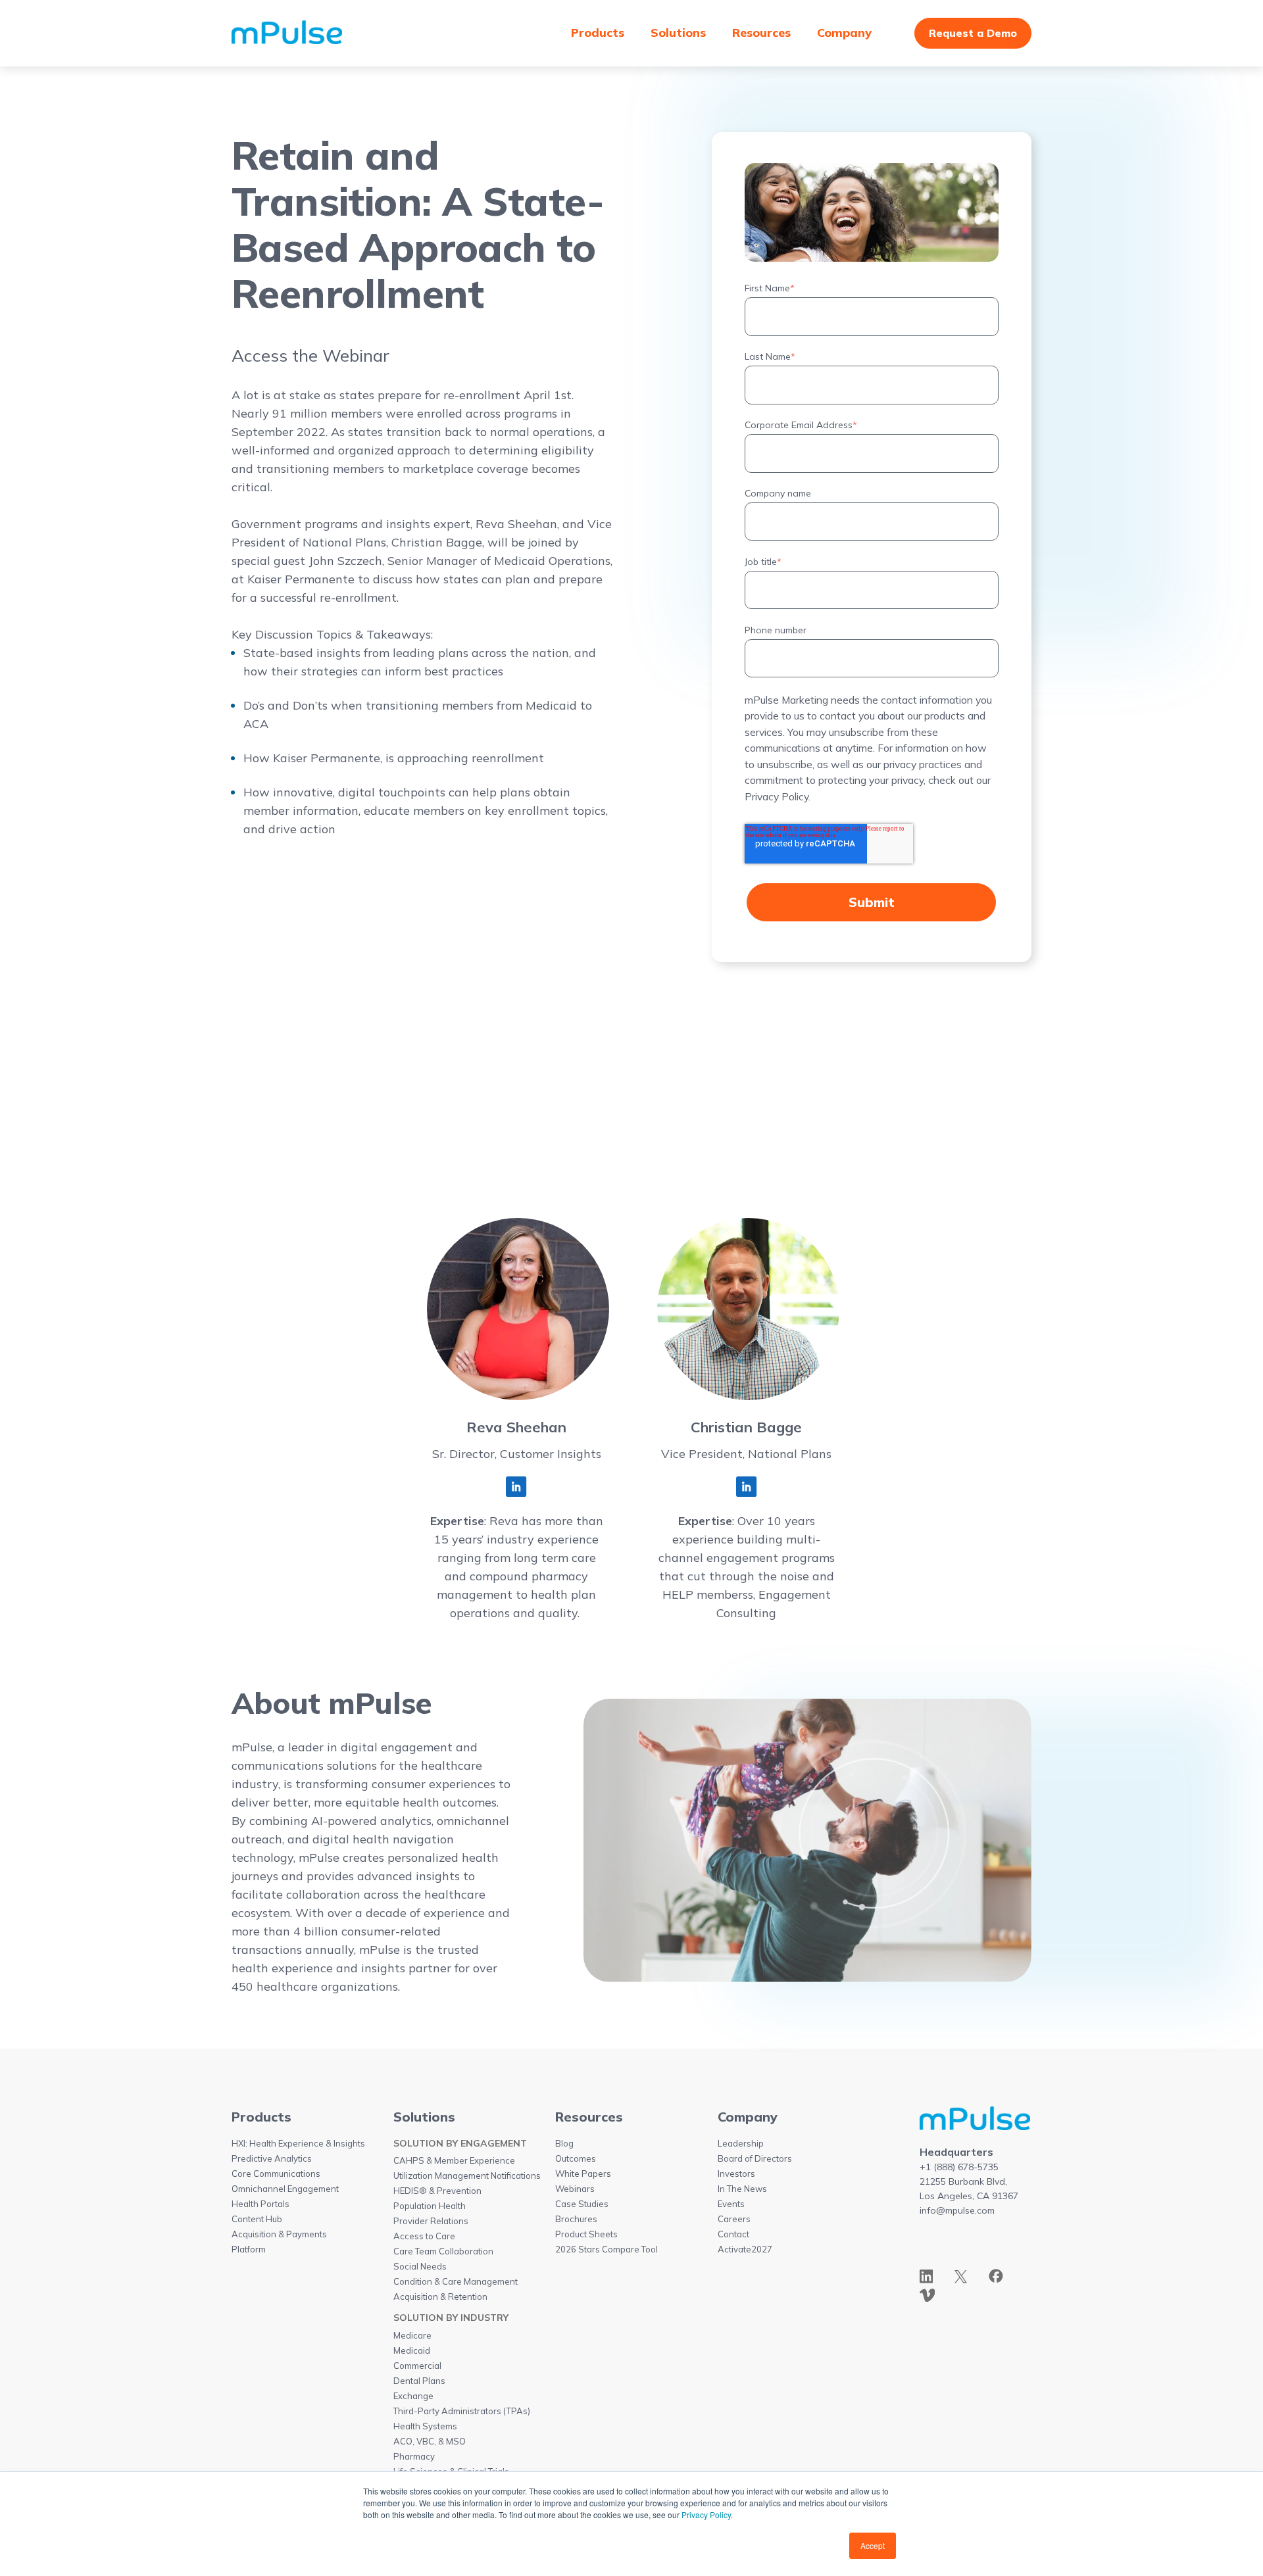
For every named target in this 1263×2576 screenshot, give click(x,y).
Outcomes (576, 2158)
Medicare (412, 2335)
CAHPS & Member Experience (454, 2160)
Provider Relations (431, 2221)
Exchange (413, 2396)
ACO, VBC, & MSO (430, 2441)
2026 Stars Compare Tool (607, 2249)
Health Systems (425, 2426)
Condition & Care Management (456, 2281)
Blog (564, 2143)
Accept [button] (873, 2545)
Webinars (575, 2189)
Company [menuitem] (844, 33)
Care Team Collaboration (443, 2251)
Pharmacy (414, 2456)
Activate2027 (745, 2249)
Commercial (417, 2366)
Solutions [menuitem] (678, 33)
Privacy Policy (706, 2515)
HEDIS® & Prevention (437, 2191)
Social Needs (420, 2266)
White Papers (583, 2174)
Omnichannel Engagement (285, 2189)
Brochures (576, 2219)
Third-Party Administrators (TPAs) (462, 2411)
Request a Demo (973, 33)
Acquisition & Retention (440, 2297)
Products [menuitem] (598, 33)
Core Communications (276, 2174)
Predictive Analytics (272, 2158)
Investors (736, 2174)
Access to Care (424, 2236)
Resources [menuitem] (761, 33)
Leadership (741, 2143)
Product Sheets (586, 2234)
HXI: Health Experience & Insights (298, 2143)
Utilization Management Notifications (467, 2175)
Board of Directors (755, 2158)
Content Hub (257, 2219)
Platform (249, 2249)
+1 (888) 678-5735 (959, 2167)
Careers (734, 2219)
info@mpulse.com (957, 2210)
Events (731, 2204)
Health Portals (260, 2204)
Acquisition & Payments (279, 2234)
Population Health (430, 2206)
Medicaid (412, 2350)
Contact (733, 2234)
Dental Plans (419, 2381)
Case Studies (582, 2204)
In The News (742, 2189)
